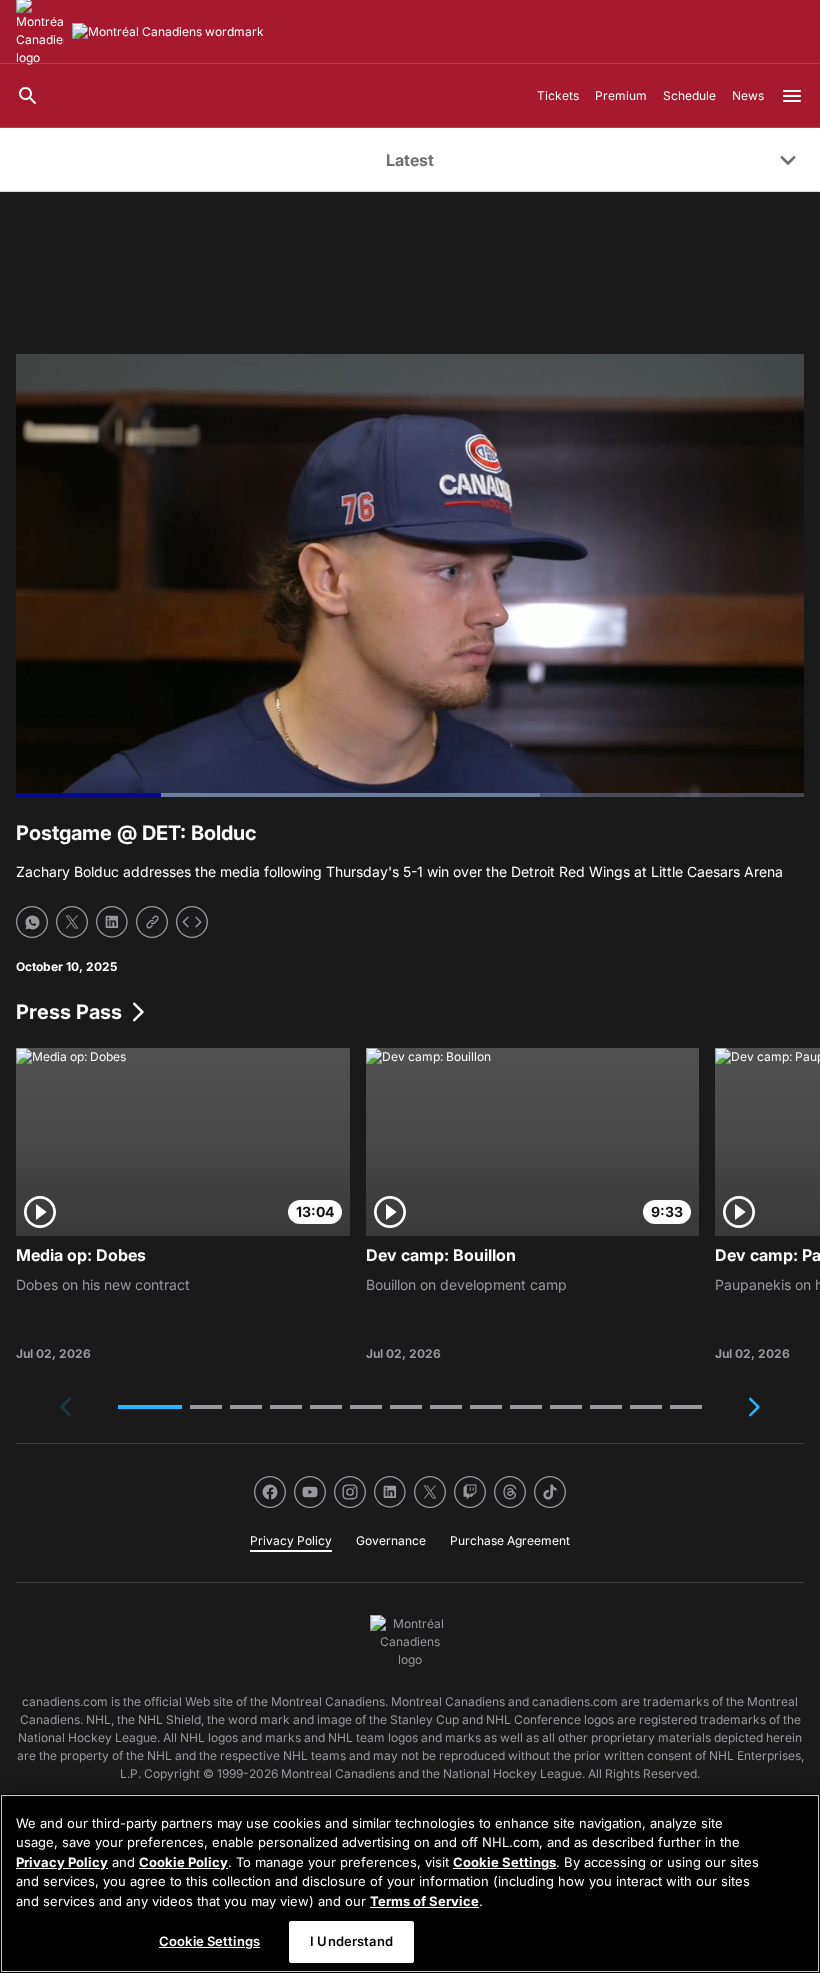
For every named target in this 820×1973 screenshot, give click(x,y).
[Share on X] (72, 922)
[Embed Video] (192, 922)
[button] (150, 1407)
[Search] (28, 96)
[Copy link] (152, 922)
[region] (410, 1883)
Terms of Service (424, 1901)
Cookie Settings (504, 1862)
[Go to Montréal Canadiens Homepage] (168, 32)
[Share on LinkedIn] (112, 922)
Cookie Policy (183, 1862)
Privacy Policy (62, 1862)
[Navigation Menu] (792, 96)
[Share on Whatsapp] (32, 922)
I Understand (351, 1941)
